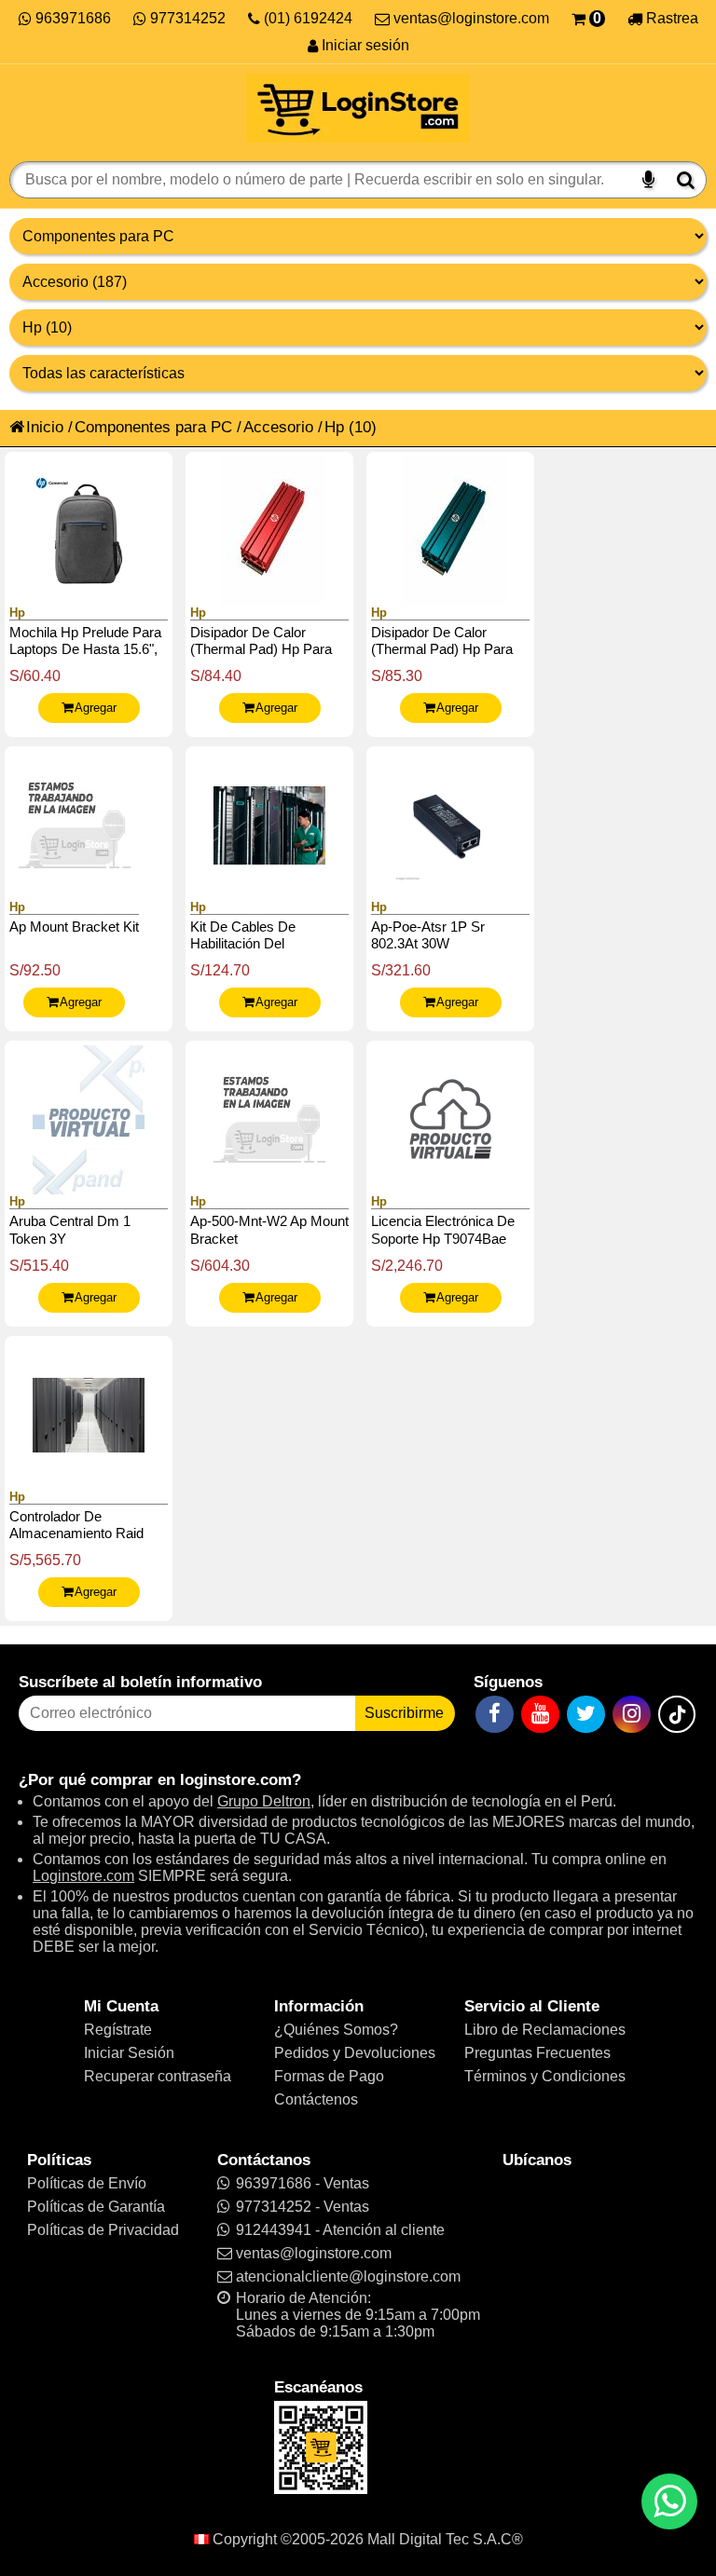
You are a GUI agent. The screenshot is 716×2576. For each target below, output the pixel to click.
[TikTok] (677, 1714)
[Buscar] (686, 180)
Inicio (45, 427)
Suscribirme (404, 1713)
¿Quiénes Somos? (336, 2030)
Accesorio (278, 427)
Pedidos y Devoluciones (355, 2053)
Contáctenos (316, 2099)
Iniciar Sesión (129, 2053)
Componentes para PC (153, 427)
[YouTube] (540, 1714)
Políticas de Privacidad (103, 2230)
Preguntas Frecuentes (537, 2053)
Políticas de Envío (87, 2183)
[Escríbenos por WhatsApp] (669, 2501)
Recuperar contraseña (158, 2076)
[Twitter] (586, 1714)
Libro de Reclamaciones (545, 2030)
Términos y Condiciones (545, 2076)
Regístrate (118, 2030)
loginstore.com (236, 1779)
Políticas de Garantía (96, 2207)
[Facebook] (495, 1714)
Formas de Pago (329, 2076)
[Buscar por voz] (648, 180)
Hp (334, 427)
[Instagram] (632, 1714)
